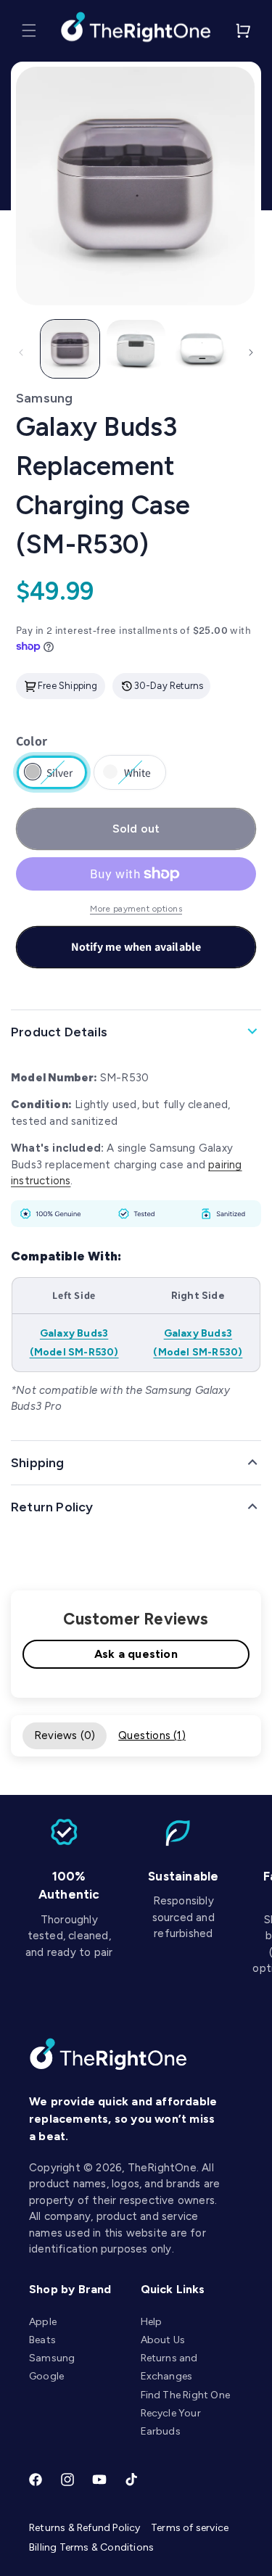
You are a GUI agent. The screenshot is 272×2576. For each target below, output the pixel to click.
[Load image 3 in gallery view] (136, 349)
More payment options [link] (136, 909)
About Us (163, 2340)
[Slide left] (21, 352)
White (137, 777)
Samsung (52, 2358)
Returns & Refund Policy (85, 2528)
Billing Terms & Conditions (91, 2547)
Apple (43, 2322)
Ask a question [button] (136, 1654)
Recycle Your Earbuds (171, 2422)
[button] (29, 30)
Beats (42, 2340)
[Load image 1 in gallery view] (70, 349)
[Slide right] (251, 352)
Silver (60, 777)
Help (152, 2322)
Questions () (152, 1735)
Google (46, 2376)
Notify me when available (136, 947)
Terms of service (190, 2528)
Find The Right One (186, 2395)
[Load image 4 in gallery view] (202, 349)
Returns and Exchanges (169, 2367)
